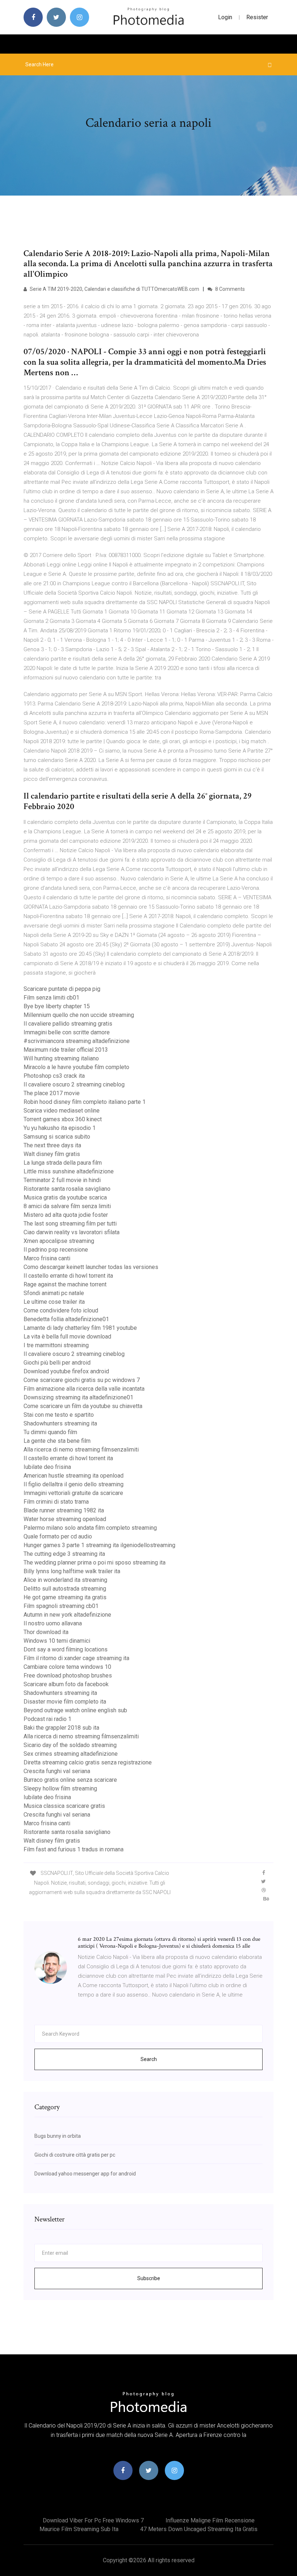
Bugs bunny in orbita (58, 2136)
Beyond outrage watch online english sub (75, 1710)
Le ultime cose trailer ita (54, 1302)
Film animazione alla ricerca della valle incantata (84, 1389)
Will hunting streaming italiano (61, 1058)
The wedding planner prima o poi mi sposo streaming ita (95, 1563)
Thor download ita (46, 1632)
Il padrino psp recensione (56, 1250)
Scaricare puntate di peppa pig (62, 989)
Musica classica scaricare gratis (64, 1806)
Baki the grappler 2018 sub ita (61, 1728)
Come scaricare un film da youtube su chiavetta (83, 1406)
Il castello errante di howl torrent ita (68, 1276)
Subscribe (149, 2278)
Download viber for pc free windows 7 (93, 2520)
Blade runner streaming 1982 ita (64, 1510)
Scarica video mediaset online (62, 1111)
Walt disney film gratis (52, 1154)
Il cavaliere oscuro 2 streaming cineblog (74, 1084)
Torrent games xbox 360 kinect (63, 1119)
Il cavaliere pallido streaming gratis (68, 1024)
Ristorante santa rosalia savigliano (67, 1189)
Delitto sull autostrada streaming (65, 1589)
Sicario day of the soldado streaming (70, 1745)
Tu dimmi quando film (50, 1432)
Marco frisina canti (47, 1258)
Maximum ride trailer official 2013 (66, 1050)
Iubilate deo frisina (47, 1467)
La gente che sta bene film (57, 1441)
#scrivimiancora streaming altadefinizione (77, 1041)
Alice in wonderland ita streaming (65, 1580)
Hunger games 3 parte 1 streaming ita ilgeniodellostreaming (99, 1545)
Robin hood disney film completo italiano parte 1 (85, 1102)
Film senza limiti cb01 (51, 998)
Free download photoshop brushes (68, 1676)
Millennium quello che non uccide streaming (79, 1015)
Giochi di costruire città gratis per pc (75, 2155)
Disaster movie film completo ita (65, 1702)
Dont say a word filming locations (66, 1649)
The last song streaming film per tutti (70, 1224)
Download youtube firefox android (66, 1371)
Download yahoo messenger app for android (85, 2174)
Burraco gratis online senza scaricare (70, 1780)
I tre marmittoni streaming (56, 1345)
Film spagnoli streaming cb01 (61, 1606)
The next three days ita (52, 1145)
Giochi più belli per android (57, 1363)
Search (149, 2059)
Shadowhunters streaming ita (60, 1423)
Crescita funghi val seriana (57, 1771)
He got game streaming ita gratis (65, 1597)
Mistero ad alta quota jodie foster (66, 1215)
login (225, 17)
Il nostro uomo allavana (53, 1623)
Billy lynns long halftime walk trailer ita (72, 1571)
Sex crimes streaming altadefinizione (71, 1754)
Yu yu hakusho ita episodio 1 (60, 1128)
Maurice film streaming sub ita (79, 2529)
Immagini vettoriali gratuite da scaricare (73, 1493)
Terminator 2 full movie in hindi (62, 1180)
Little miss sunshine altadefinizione (69, 1171)
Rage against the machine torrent (65, 1284)
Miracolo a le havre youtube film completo (76, 1067)
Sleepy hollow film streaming (60, 1788)
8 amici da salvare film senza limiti (67, 1206)
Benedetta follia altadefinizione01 (66, 1319)
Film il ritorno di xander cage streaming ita (76, 1658)
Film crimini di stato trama (56, 1502)
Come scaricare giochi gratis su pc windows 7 (82, 1380)
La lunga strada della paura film (63, 1163)
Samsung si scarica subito (57, 1137)
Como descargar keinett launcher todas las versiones (91, 1267)
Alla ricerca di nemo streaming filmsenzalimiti (81, 1450)
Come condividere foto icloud (61, 1310)
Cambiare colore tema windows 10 (67, 1667)
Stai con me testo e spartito (59, 1415)
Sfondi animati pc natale (54, 1293)
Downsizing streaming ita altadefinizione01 (78, 1397)
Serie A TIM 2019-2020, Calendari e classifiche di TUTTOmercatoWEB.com (114, 289)
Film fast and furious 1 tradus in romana (74, 1849)
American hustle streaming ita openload (74, 1476)
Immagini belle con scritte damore (67, 1032)
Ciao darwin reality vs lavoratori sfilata (72, 1232)
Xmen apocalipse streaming (59, 1241)
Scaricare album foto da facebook (66, 1684)
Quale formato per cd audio (58, 1536)
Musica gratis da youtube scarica (65, 1197)
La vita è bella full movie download (67, 1337)
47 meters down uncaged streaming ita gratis (199, 2529)
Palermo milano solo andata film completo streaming (90, 1528)
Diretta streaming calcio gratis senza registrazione (88, 1762)
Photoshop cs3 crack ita (54, 1076)
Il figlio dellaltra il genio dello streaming (74, 1484)
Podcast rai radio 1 (47, 1719)
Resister (257, 17)
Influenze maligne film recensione (210, 2520)
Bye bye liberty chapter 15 (57, 1006)
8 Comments (229, 289)
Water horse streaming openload (65, 1519)
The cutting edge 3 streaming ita (64, 1554)
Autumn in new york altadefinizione (67, 1615)
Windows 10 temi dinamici (57, 1641)
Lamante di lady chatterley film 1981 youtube (80, 1328)
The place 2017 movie (52, 1093)
